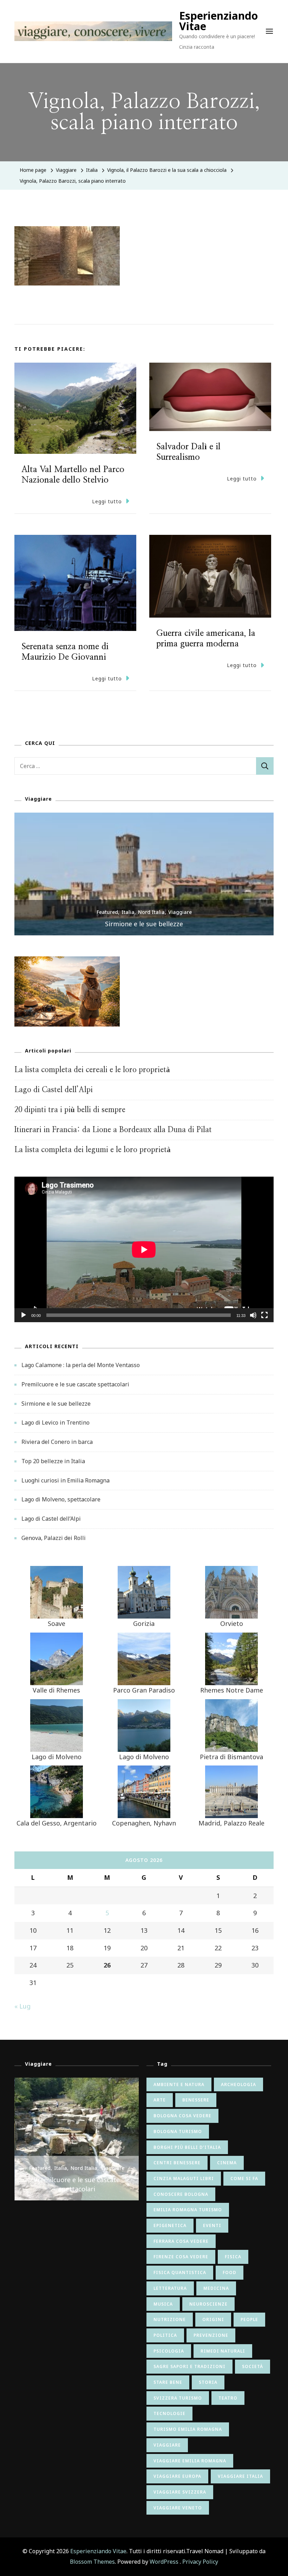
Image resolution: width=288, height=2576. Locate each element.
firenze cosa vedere (181, 2257)
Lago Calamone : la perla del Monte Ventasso (81, 1365)
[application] (144, 1249)
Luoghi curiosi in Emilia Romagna (66, 1480)
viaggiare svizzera (180, 2492)
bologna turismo (178, 2131)
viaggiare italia (240, 2476)
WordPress (164, 2562)
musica (163, 2304)
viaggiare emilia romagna (190, 2461)
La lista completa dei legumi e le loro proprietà (93, 1150)
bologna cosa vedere (182, 2116)
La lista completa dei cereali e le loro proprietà (92, 1070)
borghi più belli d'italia (187, 2147)
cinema (227, 2163)
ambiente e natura (179, 2084)
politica (165, 2335)
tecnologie (169, 2413)
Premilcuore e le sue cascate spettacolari (75, 1384)
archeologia (238, 2084)
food (230, 2272)
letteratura (170, 2288)
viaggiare (167, 2445)
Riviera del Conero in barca (57, 1442)
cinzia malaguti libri (184, 2178)
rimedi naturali (223, 2351)
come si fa (244, 2178)
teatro (228, 2398)
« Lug (22, 2006)
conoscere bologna (181, 2194)
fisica (233, 2257)
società (253, 2366)
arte (160, 2100)
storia (208, 2382)
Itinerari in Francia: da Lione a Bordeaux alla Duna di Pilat (113, 1130)
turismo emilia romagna (188, 2429)
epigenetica (170, 2225)
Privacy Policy (200, 2562)
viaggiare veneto (178, 2508)
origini (213, 2319)
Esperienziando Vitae (218, 21)
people (249, 2319)
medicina (216, 2288)
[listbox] (144, 874)
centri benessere (177, 2163)
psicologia (169, 2351)
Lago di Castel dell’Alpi (54, 1090)
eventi (212, 2225)
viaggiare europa (177, 2476)
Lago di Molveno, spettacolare (61, 1499)
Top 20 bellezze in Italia (53, 1461)
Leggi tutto (107, 501)
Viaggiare (66, 170)
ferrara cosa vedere (181, 2241)
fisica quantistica (180, 2272)
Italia (92, 170)
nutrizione (170, 2319)
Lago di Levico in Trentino (55, 1422)
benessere (196, 2100)
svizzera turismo (178, 2398)
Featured (107, 912)
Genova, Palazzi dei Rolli (54, 1538)
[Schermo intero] (264, 1320)
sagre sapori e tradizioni (189, 2366)
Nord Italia (151, 912)
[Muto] (253, 1320)
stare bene (168, 2382)
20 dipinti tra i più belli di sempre (70, 1110)
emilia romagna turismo (188, 2210)
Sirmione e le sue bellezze (144, 924)
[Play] (24, 1320)
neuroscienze (208, 2304)
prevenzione (211, 2335)
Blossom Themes (92, 2562)
